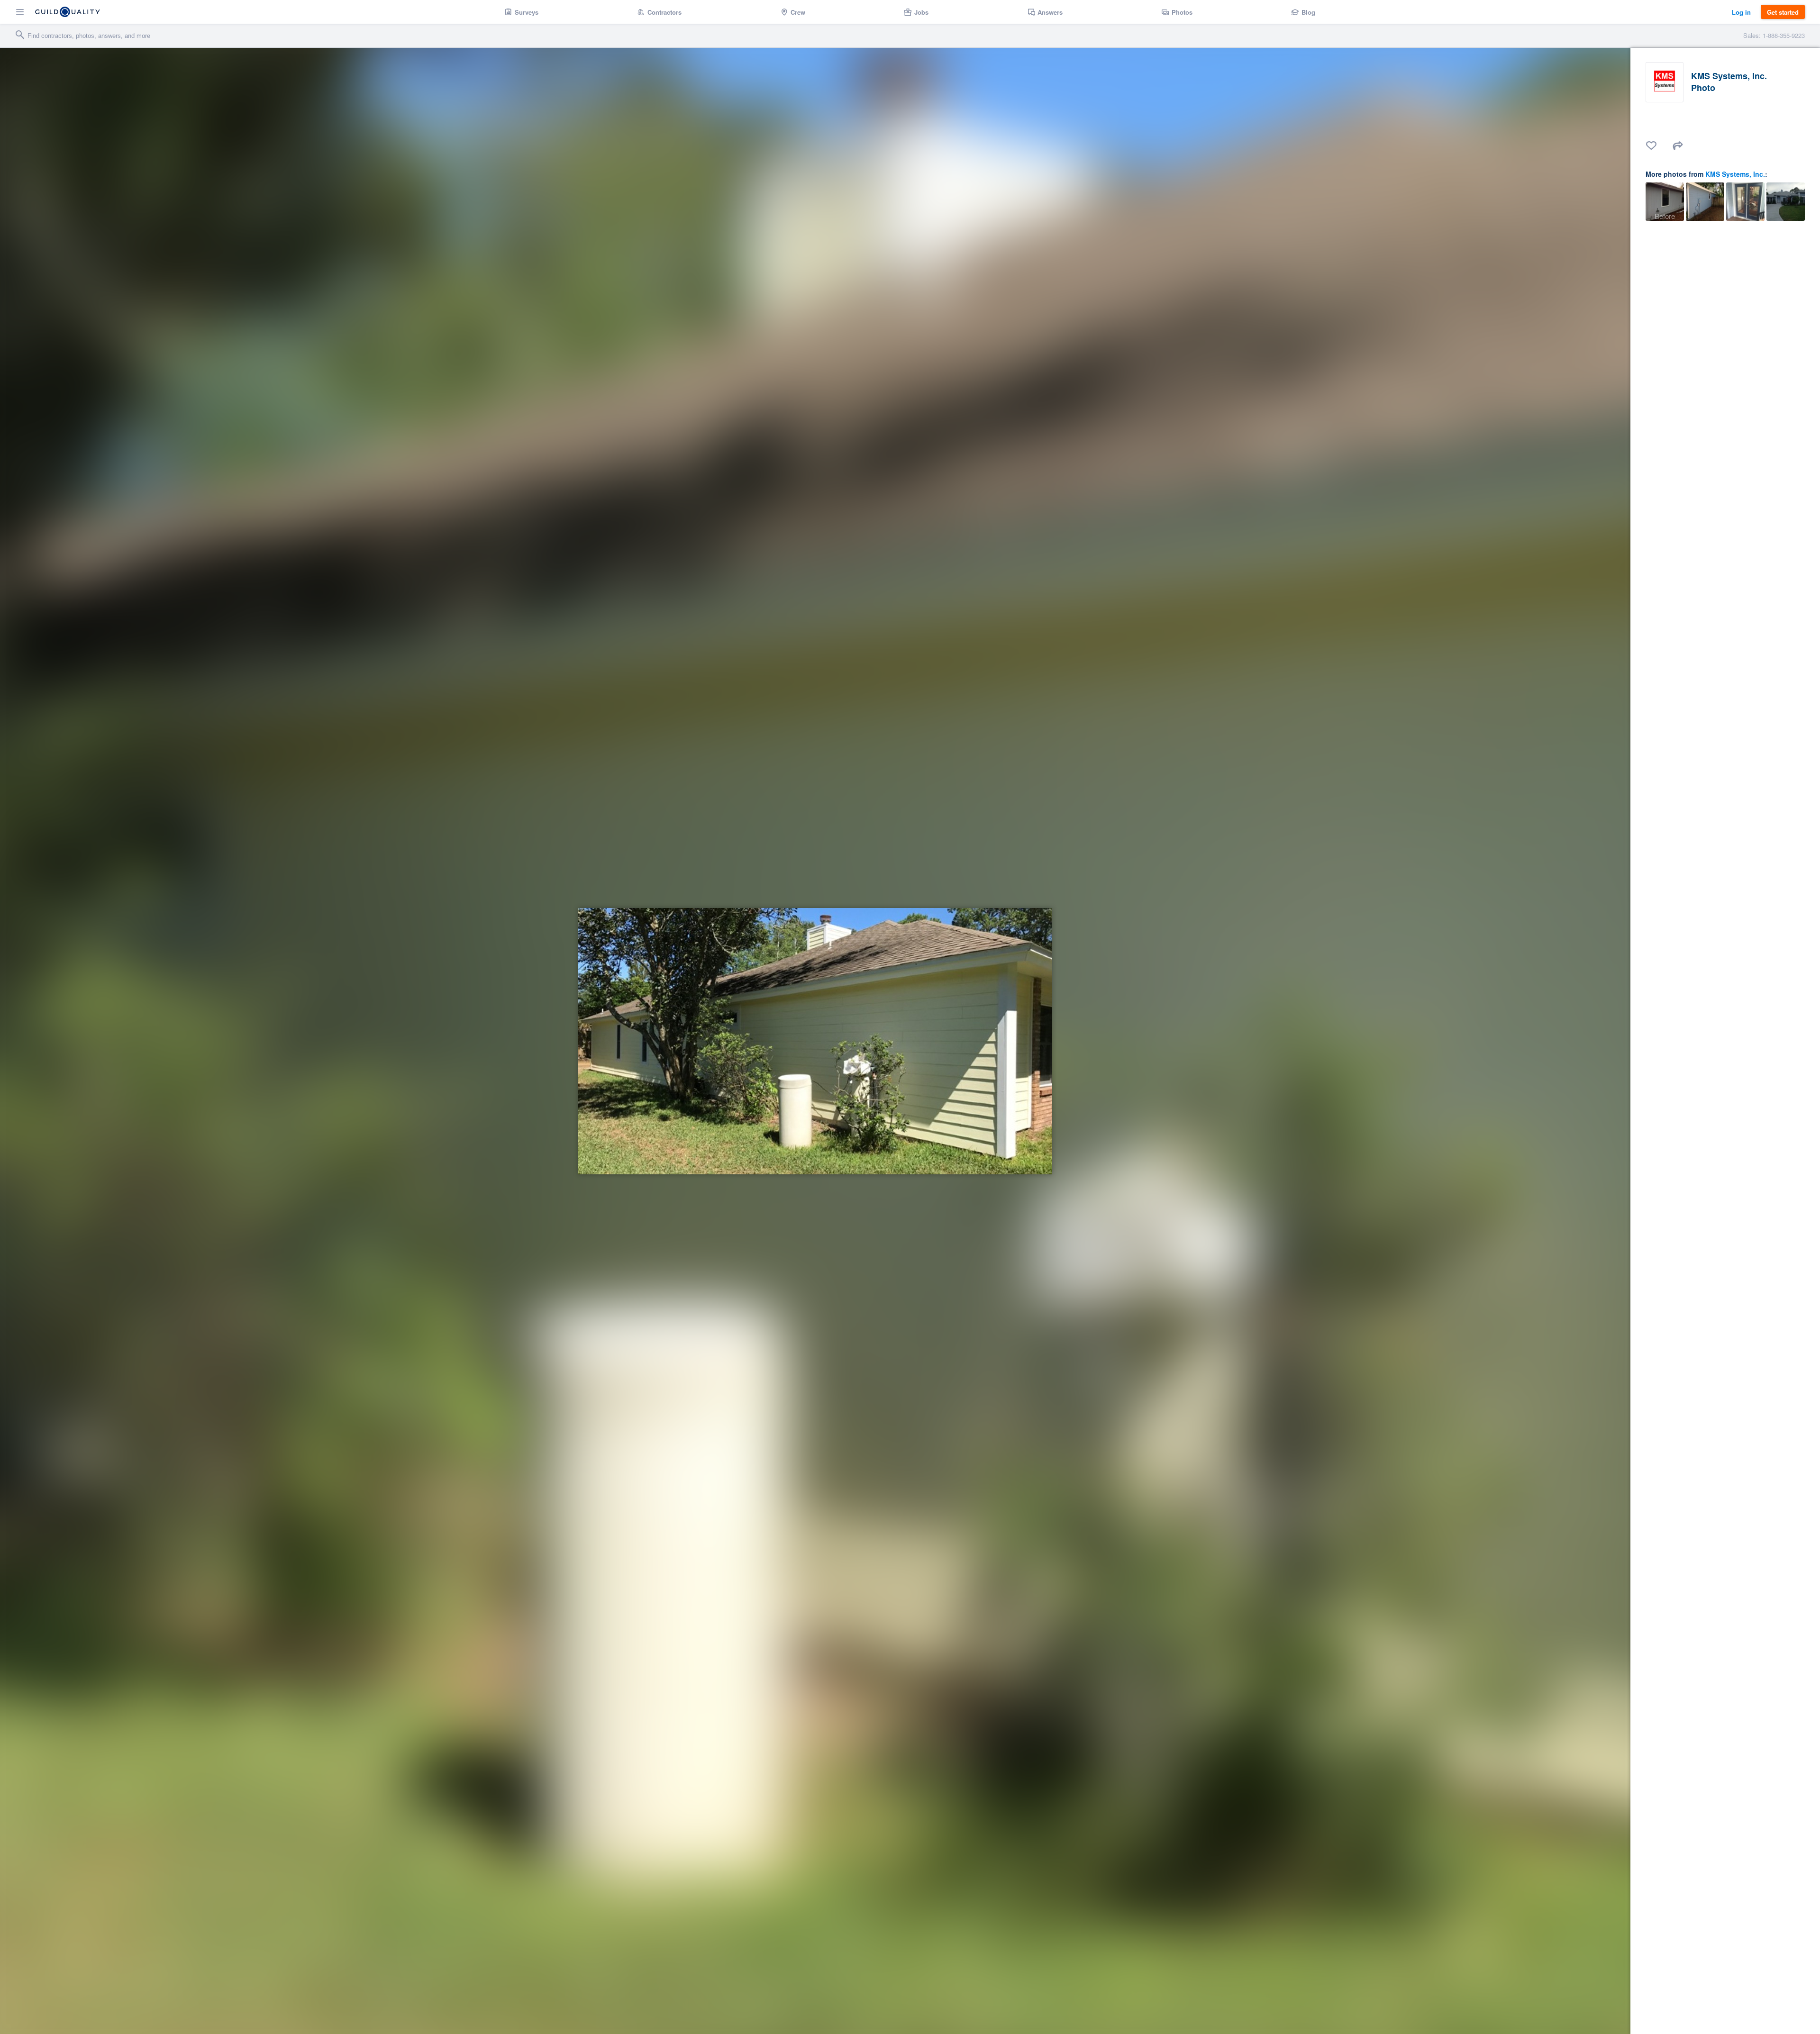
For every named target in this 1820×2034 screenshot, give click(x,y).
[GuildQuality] (68, 12)
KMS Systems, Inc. (1735, 174)
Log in (1741, 12)
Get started (1783, 12)
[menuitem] (522, 12)
